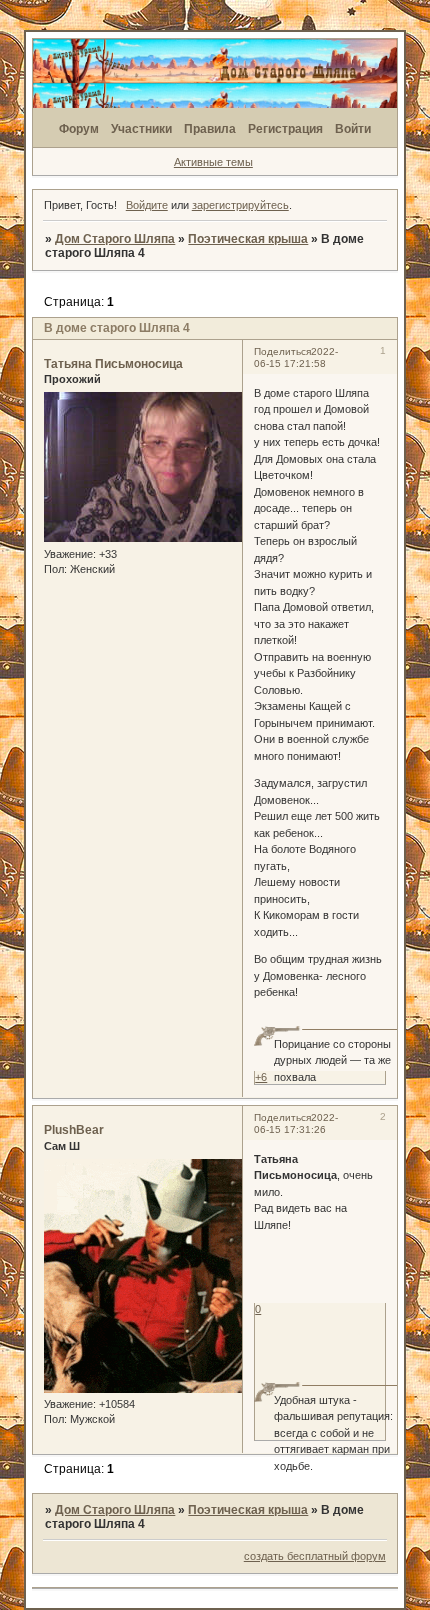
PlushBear (74, 1130)
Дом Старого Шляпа (115, 239)
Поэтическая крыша (248, 239)
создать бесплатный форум (315, 1556)
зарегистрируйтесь (240, 205)
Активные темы (213, 162)
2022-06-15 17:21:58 (296, 357)
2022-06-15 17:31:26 (296, 1123)
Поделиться (282, 351)
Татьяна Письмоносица (113, 364)
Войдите (147, 205)
